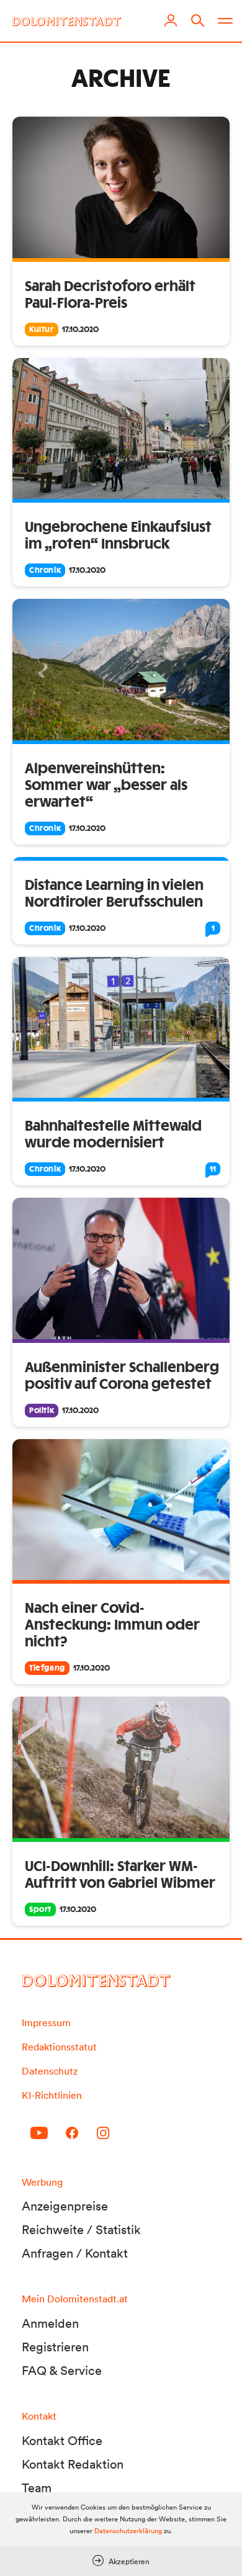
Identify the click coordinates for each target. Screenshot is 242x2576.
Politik (42, 1411)
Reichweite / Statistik (81, 2230)
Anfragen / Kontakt (75, 2253)
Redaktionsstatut (59, 2047)
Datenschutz (50, 2071)
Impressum (46, 2022)
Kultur (42, 330)
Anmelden (50, 2323)
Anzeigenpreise (65, 2206)
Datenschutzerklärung (128, 2531)
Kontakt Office (62, 2441)
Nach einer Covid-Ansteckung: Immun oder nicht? (112, 1625)
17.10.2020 (80, 330)
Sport (40, 1910)
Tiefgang (47, 1668)
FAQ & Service (62, 2371)
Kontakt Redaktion (73, 2464)
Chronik (45, 570)
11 (213, 1169)
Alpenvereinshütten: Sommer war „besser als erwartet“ (106, 786)
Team (37, 2488)
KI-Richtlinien (52, 2095)
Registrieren (55, 2347)
